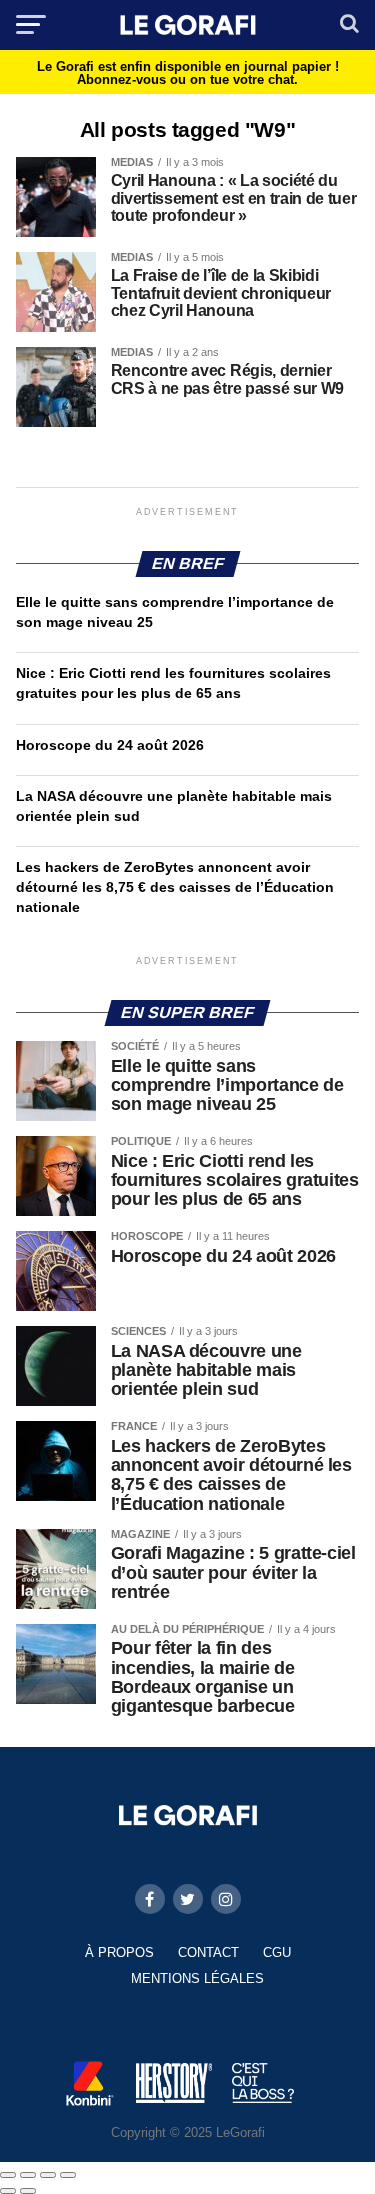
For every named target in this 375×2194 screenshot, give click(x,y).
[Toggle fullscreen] (48, 2175)
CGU (277, 1952)
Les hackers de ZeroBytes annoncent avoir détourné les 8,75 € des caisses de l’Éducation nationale (175, 887)
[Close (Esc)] (8, 2175)
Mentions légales (197, 1978)
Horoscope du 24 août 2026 (110, 745)
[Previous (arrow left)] (8, 2191)
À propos (119, 1952)
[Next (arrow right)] (28, 2191)
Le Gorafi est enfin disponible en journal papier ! (188, 73)
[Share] (28, 2175)
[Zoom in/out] (68, 2175)
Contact (208, 1952)
